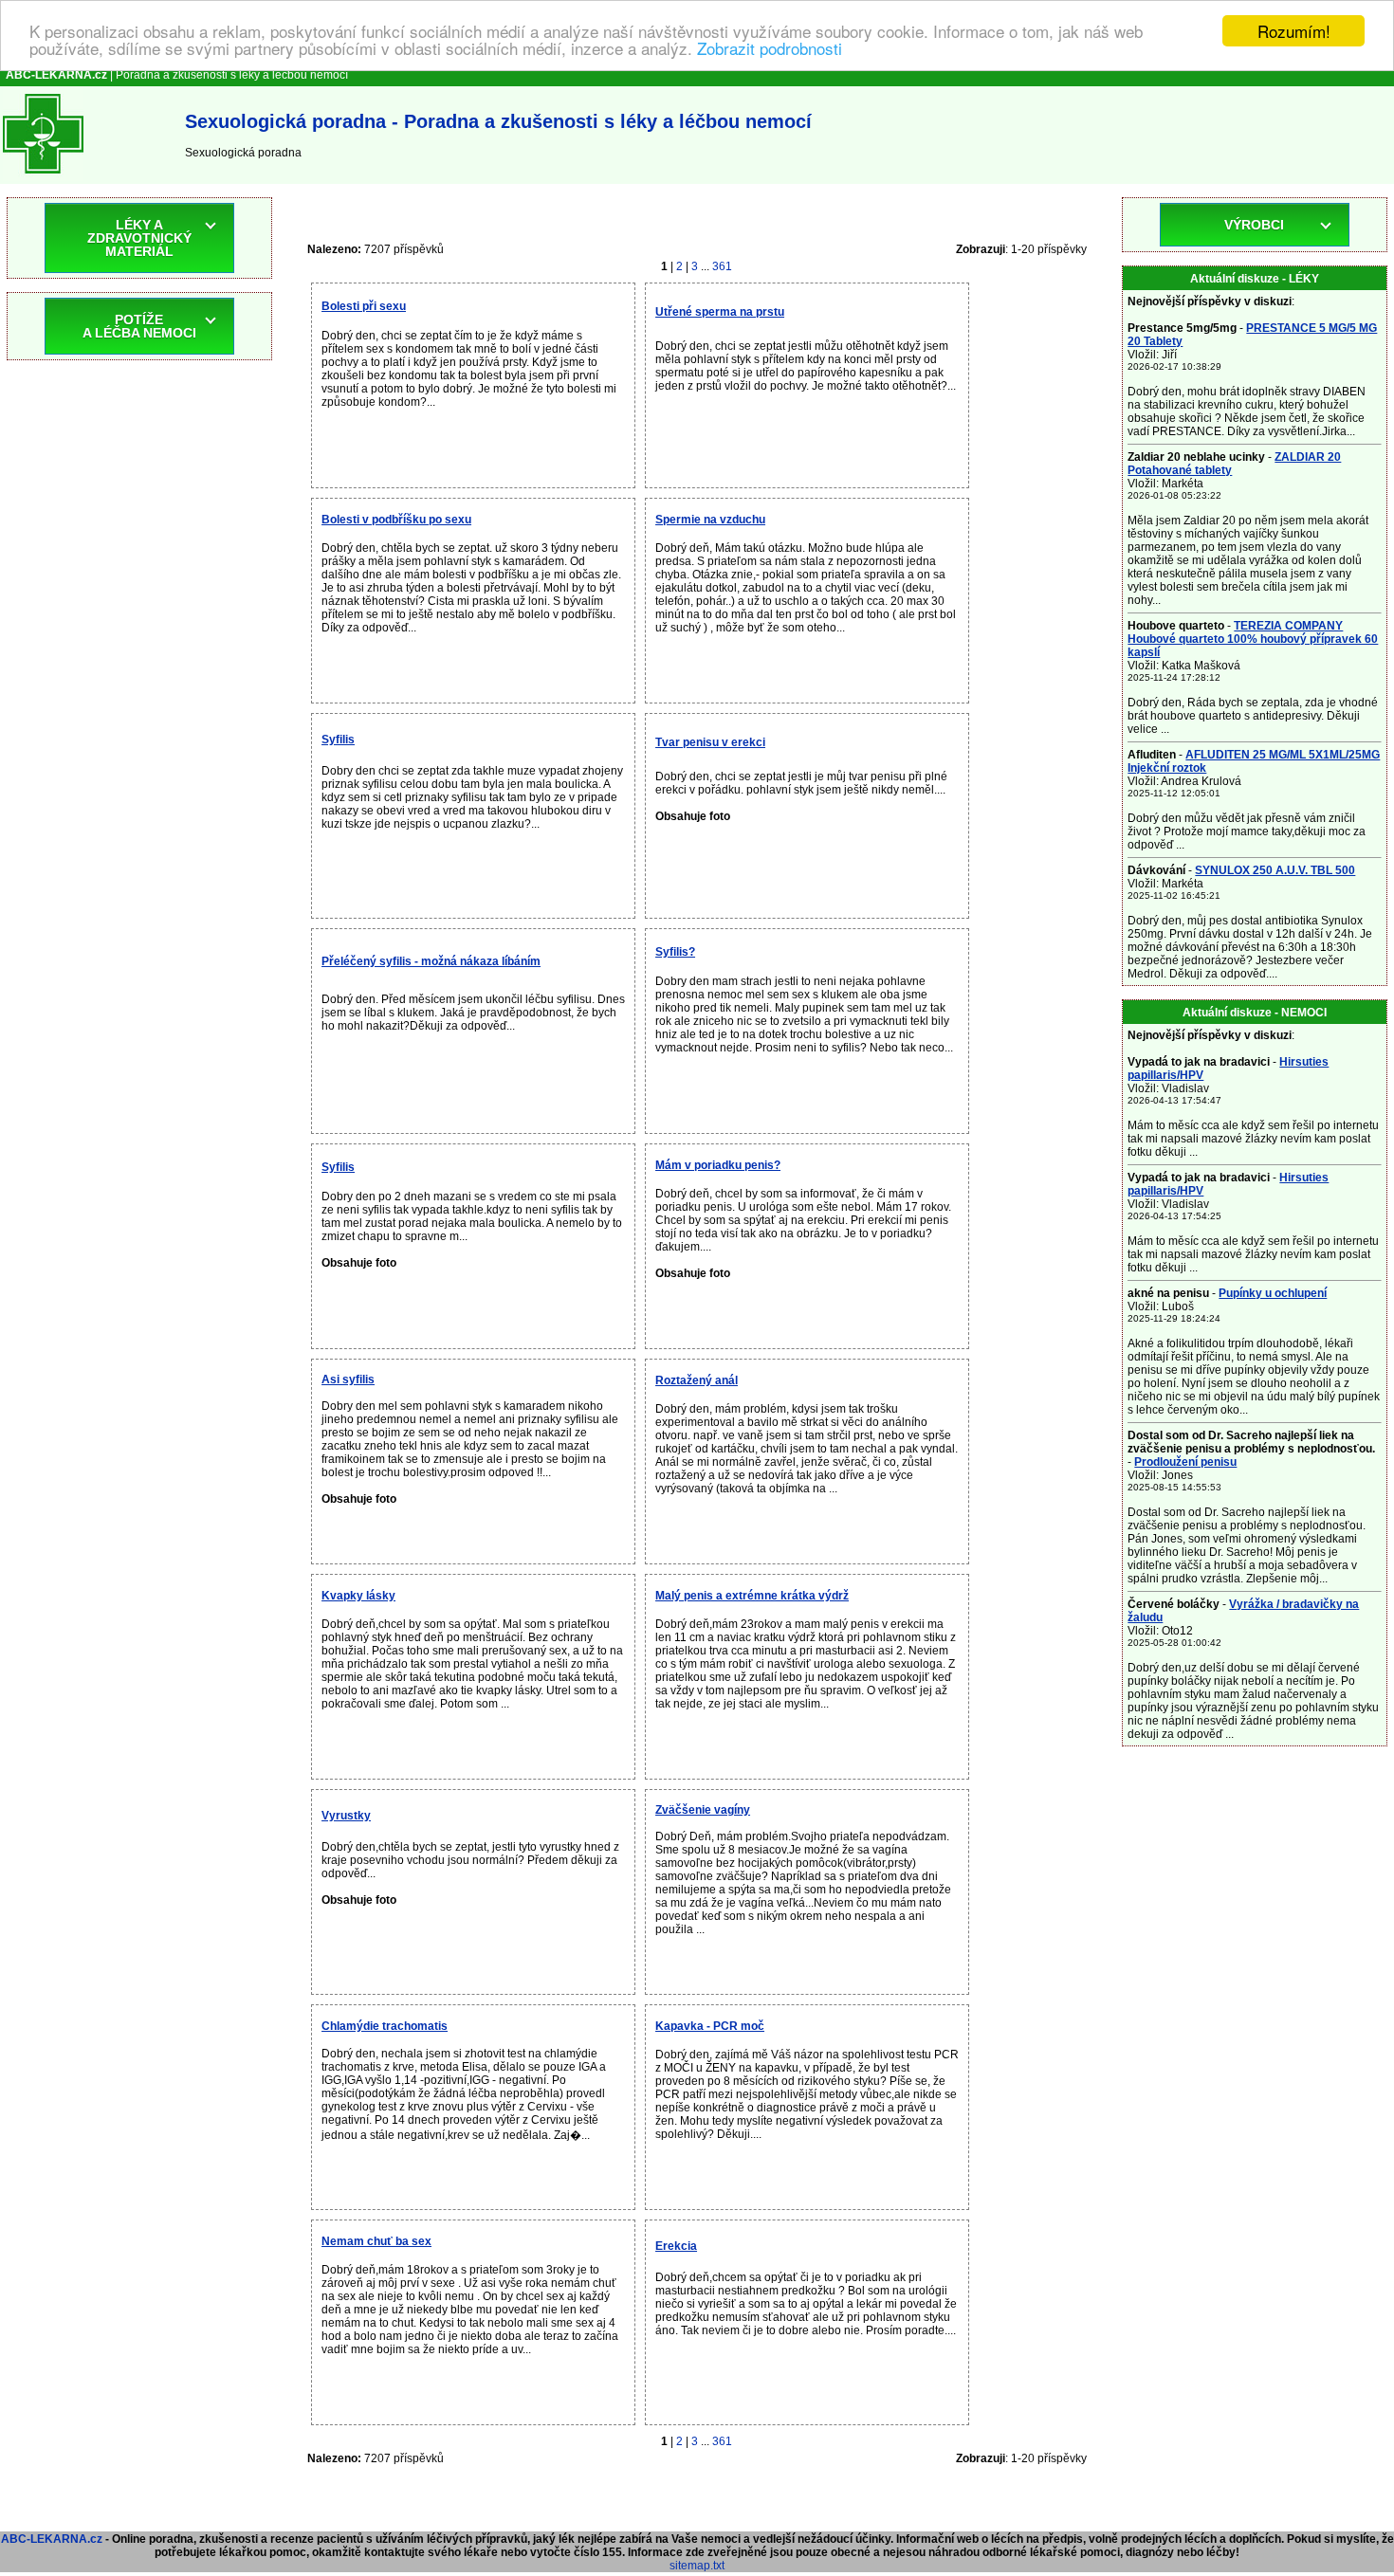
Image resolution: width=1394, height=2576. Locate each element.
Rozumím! (1294, 31)
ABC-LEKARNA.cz (52, 2539)
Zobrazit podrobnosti (770, 48)
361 (722, 266)
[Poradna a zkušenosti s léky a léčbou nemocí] (43, 177)
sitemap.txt (697, 2566)
